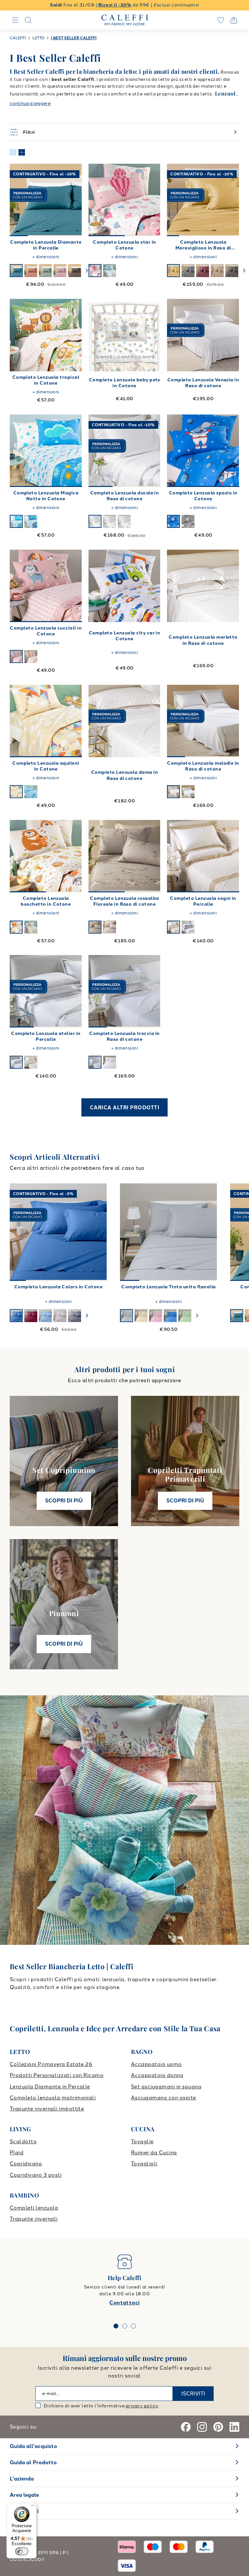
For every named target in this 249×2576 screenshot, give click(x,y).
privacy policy (142, 2406)
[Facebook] (186, 2427)
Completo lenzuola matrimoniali (53, 2098)
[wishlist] (221, 20)
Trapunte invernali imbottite (47, 2109)
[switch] (22, 2551)
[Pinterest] (218, 2427)
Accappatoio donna (157, 2075)
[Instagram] (202, 2427)
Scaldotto (23, 2142)
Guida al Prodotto (33, 2462)
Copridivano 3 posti (36, 2175)
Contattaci (124, 2303)
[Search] (28, 20)
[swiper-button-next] (87, 271)
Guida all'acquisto (33, 2446)
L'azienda (22, 2479)
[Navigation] (15, 20)
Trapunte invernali (34, 2219)
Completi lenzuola (34, 2208)
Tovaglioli (144, 2164)
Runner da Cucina (154, 2153)
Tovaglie (142, 2142)
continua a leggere (30, 103)
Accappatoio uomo (156, 2064)
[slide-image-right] (74, 200)
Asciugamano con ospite (164, 2098)
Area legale (24, 2495)
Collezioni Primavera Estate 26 (51, 2064)
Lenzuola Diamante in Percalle (50, 2087)
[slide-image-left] (18, 200)
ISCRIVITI (193, 2394)
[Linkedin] (234, 2427)
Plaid (17, 2153)
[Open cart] (234, 20)
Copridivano (26, 2164)
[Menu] (33, 2507)
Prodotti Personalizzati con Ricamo (57, 2075)
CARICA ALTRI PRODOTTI (124, 1108)
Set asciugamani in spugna (166, 2087)
